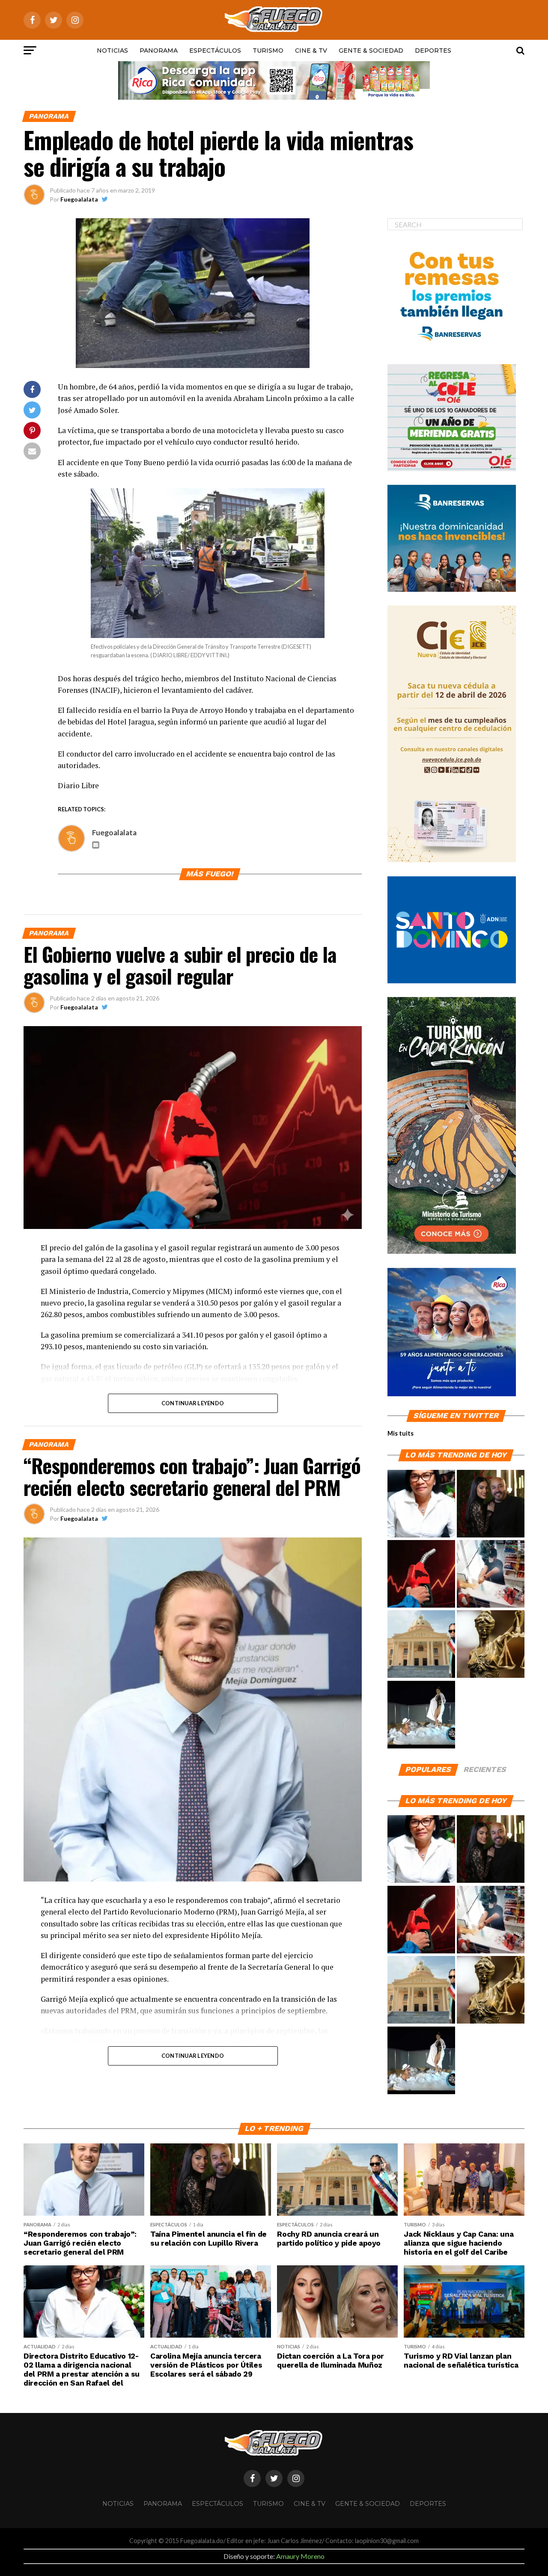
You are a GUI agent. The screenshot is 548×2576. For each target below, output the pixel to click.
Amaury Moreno (300, 2556)
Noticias (112, 50)
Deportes (433, 50)
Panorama (159, 50)
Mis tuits (401, 1433)
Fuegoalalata (79, 199)
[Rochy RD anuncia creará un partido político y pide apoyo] (421, 1644)
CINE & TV (311, 50)
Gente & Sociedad (371, 50)
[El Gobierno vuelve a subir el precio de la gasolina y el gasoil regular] (421, 1574)
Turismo (268, 50)
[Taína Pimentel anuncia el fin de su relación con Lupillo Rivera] (491, 1504)
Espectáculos (215, 50)
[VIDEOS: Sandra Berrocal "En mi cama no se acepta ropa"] (421, 1715)
